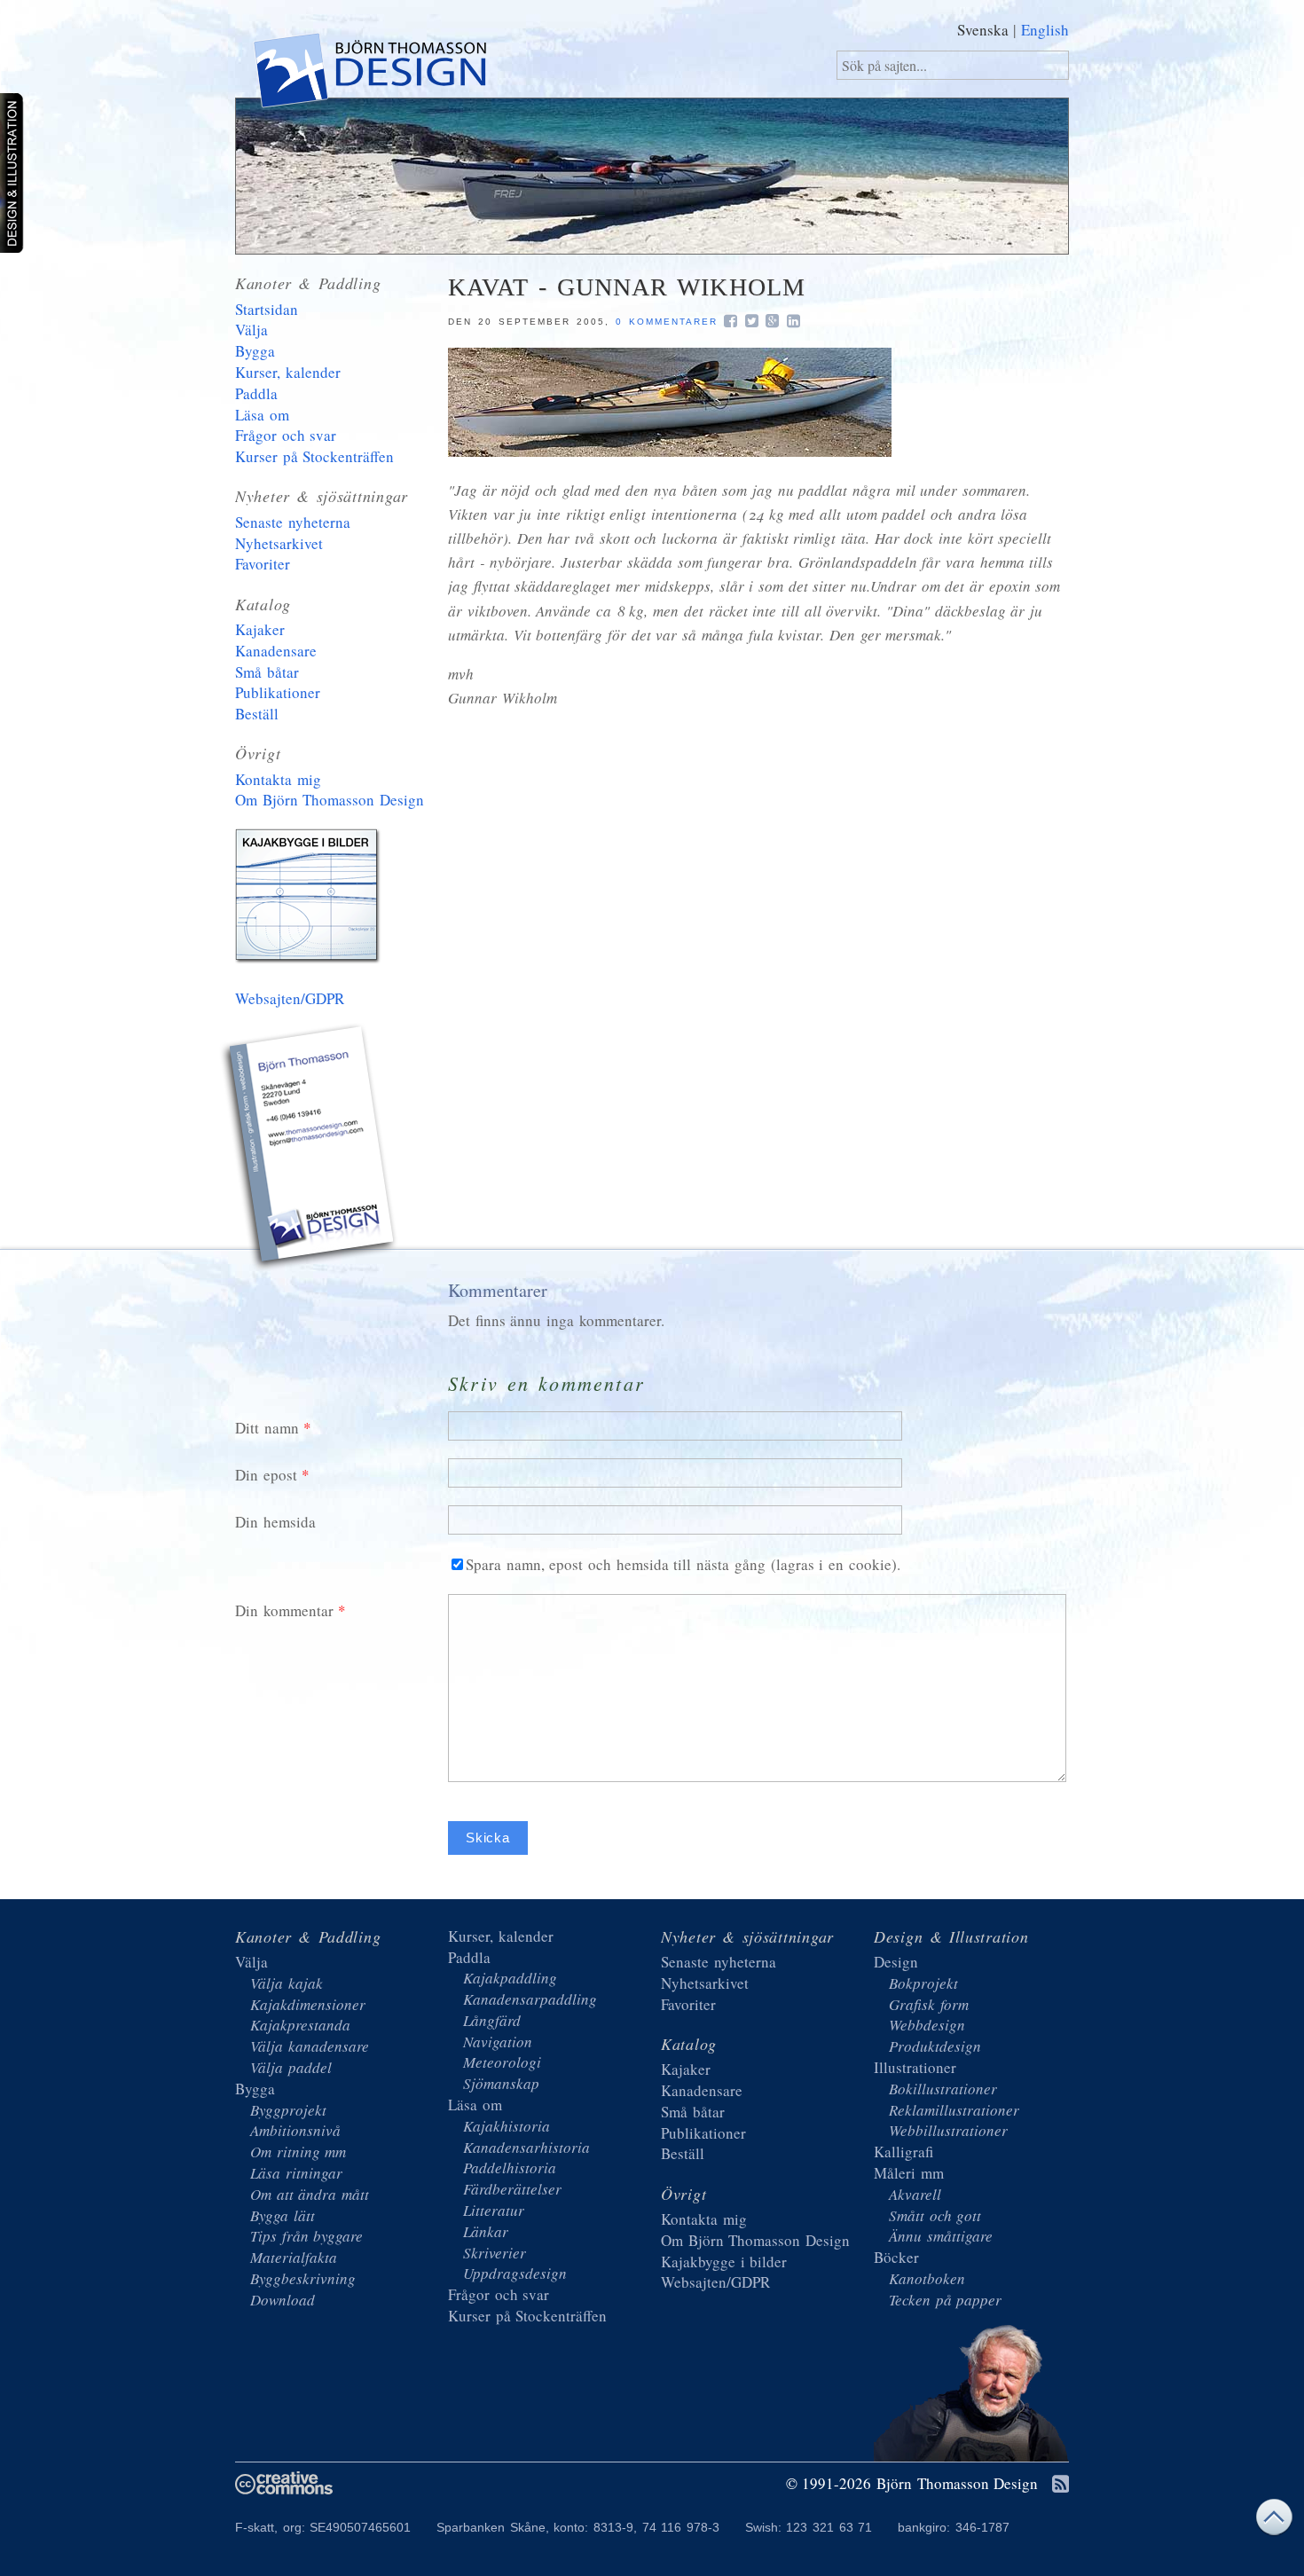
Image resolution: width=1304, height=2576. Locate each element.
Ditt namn (267, 1428)
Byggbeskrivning (303, 2278)
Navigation (498, 2042)
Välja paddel (291, 2067)
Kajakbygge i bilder (310, 899)
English (1045, 30)
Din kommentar (284, 1610)
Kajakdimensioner (308, 2004)
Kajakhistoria (507, 2126)
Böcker (896, 2257)
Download (283, 2300)
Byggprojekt (288, 2110)
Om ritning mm (298, 2152)
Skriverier (495, 2253)
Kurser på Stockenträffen (314, 456)
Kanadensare (276, 651)
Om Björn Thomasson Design (330, 800)
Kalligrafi (903, 2152)
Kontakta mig (278, 779)
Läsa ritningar (296, 2173)
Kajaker (260, 629)
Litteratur (494, 2210)
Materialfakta (294, 2257)
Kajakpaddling (510, 1978)
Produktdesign (935, 2046)
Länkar (486, 2231)
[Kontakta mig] (310, 1150)
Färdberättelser (512, 2189)
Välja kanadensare (310, 2046)
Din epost (266, 1475)
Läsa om (262, 415)
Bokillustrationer (943, 2089)
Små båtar (267, 672)
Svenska (983, 30)
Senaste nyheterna (293, 522)
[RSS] (1060, 2485)
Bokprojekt (923, 1983)
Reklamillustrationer (954, 2110)
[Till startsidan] (369, 74)
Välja (251, 330)
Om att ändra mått (310, 2194)
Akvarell (915, 2194)
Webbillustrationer (948, 2130)
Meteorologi (502, 2062)
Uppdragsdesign (515, 2273)
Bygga (255, 351)
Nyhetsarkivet (279, 543)
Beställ (257, 714)
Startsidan (267, 309)
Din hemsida (275, 1522)
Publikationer (278, 692)
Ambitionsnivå (295, 2130)
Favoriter (263, 564)
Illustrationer (915, 2067)
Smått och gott (935, 2215)
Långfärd (492, 2020)
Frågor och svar (286, 435)
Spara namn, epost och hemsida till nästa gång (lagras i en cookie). (683, 1564)
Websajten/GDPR (290, 998)
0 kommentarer (667, 322)
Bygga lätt (283, 2215)
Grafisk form (929, 2004)
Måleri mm (909, 2173)
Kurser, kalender (288, 372)
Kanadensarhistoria (526, 2147)
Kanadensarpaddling (530, 1999)
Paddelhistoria (510, 2168)
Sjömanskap (501, 2083)
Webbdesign (927, 2025)
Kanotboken (927, 2278)
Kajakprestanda (300, 2025)
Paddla (256, 393)
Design (896, 1962)
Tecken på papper (945, 2300)
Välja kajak (287, 1983)
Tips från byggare (306, 2236)
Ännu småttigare (941, 2236)
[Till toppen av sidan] (1274, 2521)
